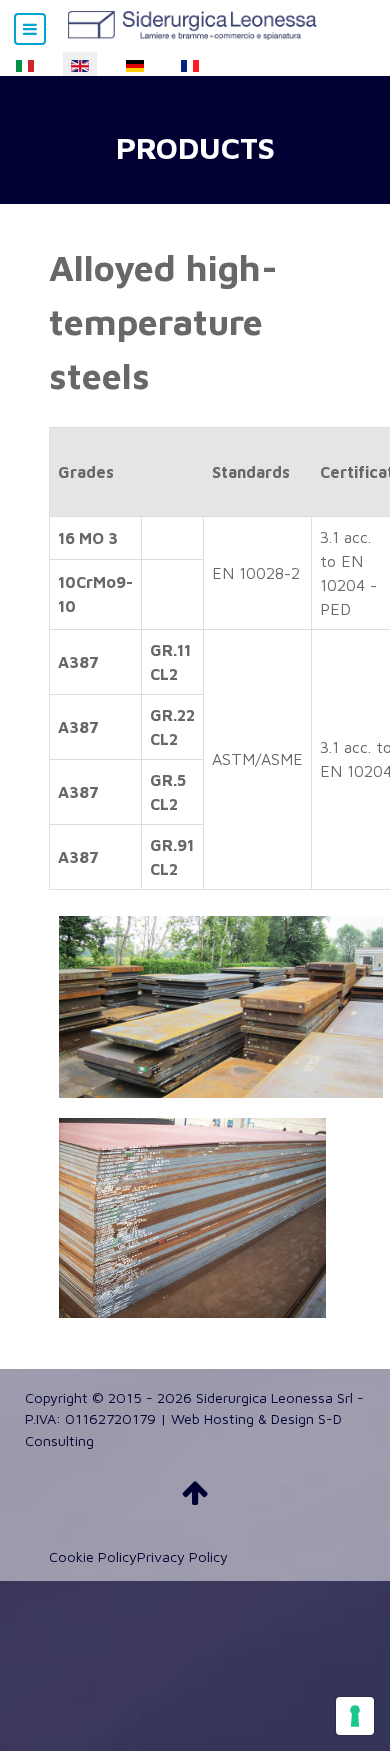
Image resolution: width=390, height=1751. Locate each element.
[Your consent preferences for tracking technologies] (355, 1716)
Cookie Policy (93, 1556)
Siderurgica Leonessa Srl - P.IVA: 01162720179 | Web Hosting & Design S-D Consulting (194, 1419)
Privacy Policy (182, 1556)
